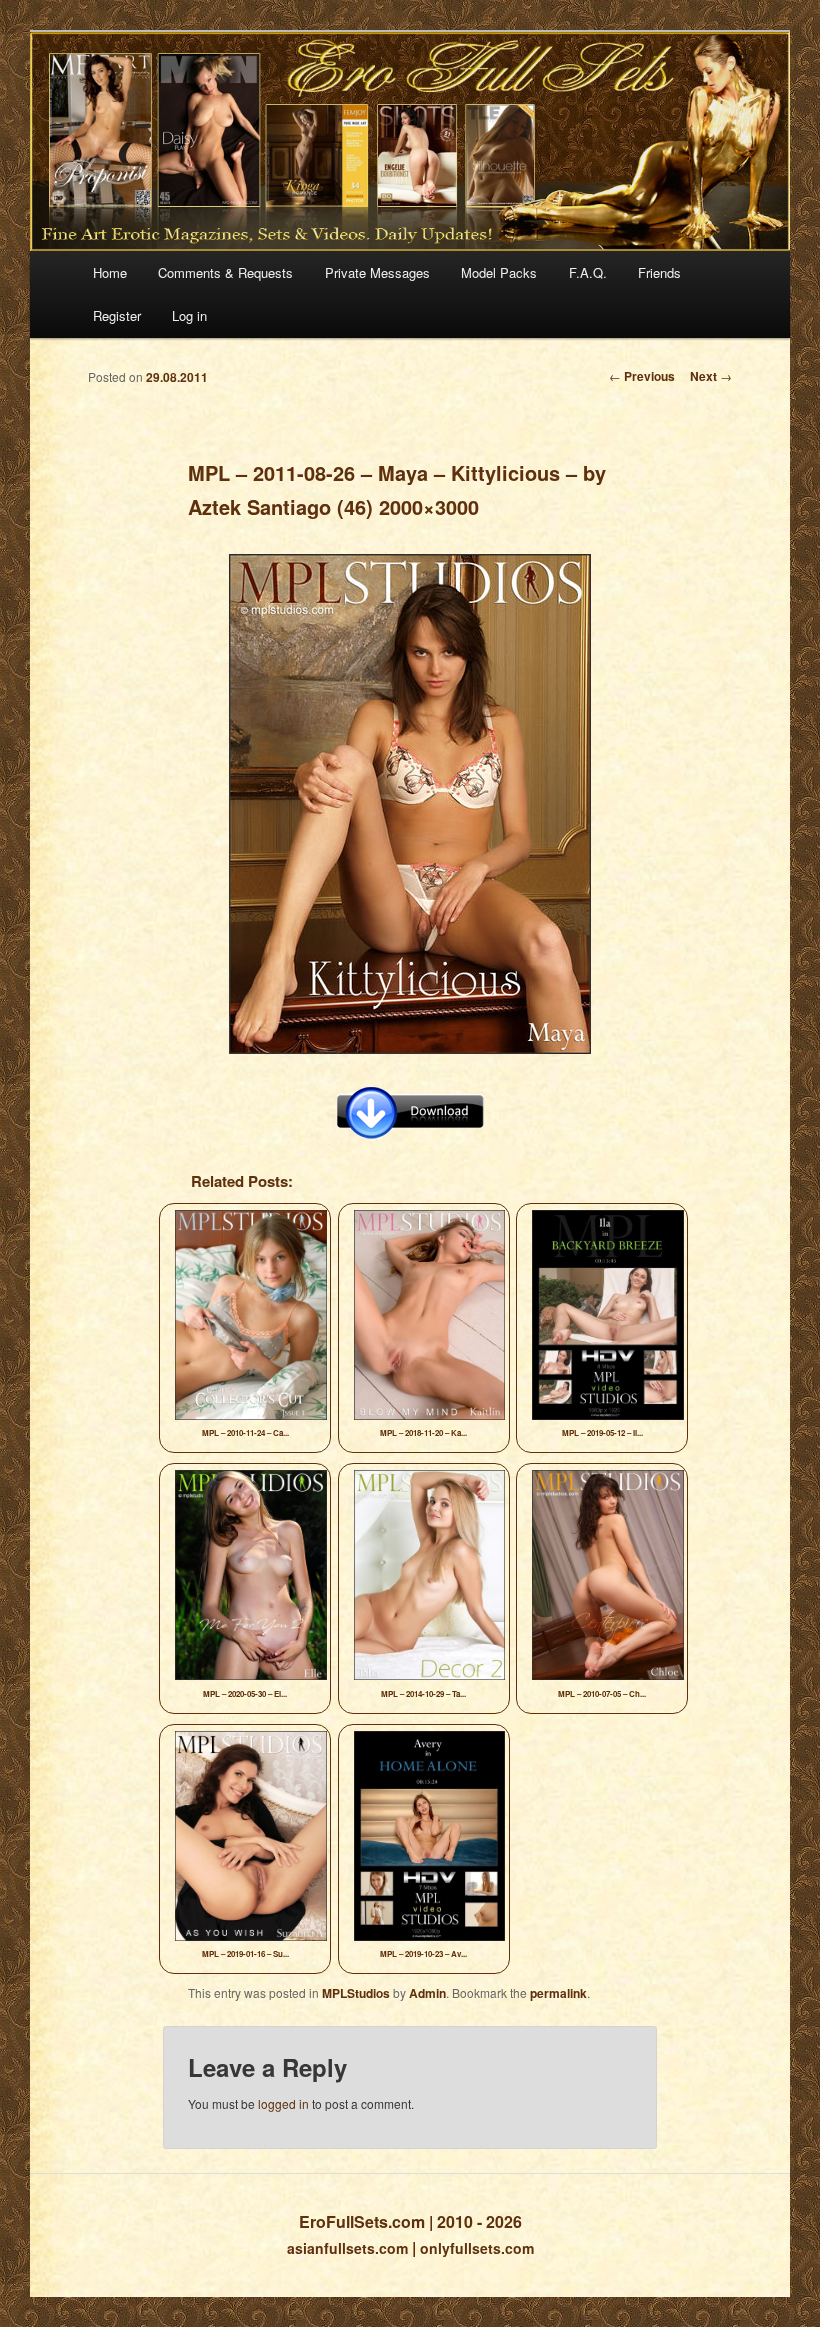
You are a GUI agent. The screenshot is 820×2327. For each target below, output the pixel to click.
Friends (659, 272)
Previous (642, 376)
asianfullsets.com (347, 2248)
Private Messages (377, 272)
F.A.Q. (588, 272)
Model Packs (499, 272)
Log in (189, 315)
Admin (427, 1993)
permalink (558, 1993)
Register (117, 315)
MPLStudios (356, 1993)
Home (110, 272)
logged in (283, 2103)
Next (711, 376)
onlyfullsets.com (477, 2248)
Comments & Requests (225, 272)
